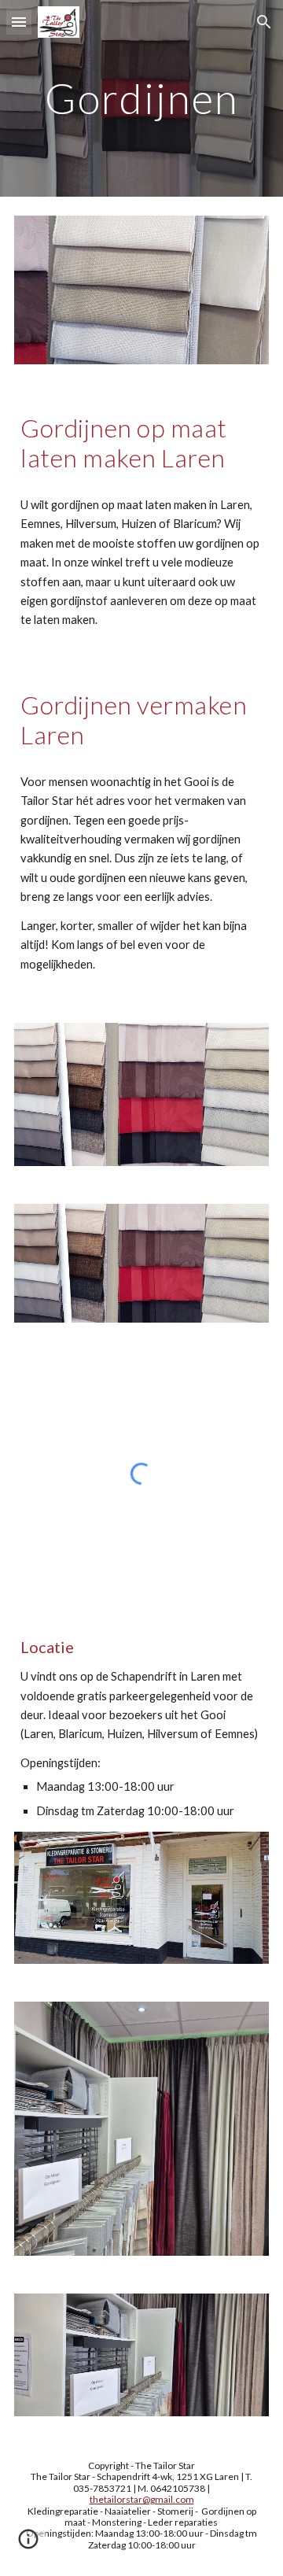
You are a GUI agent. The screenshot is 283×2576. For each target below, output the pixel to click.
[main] (141, 98)
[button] (19, 22)
